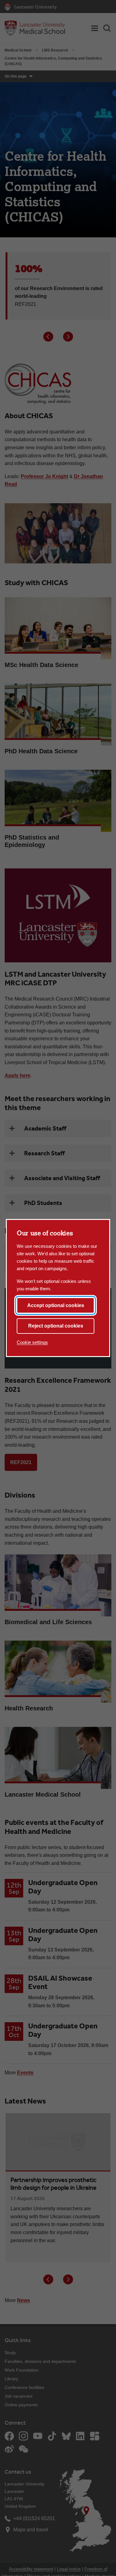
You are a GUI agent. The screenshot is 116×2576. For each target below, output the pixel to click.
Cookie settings (32, 1342)
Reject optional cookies (56, 1326)
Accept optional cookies (56, 1305)
